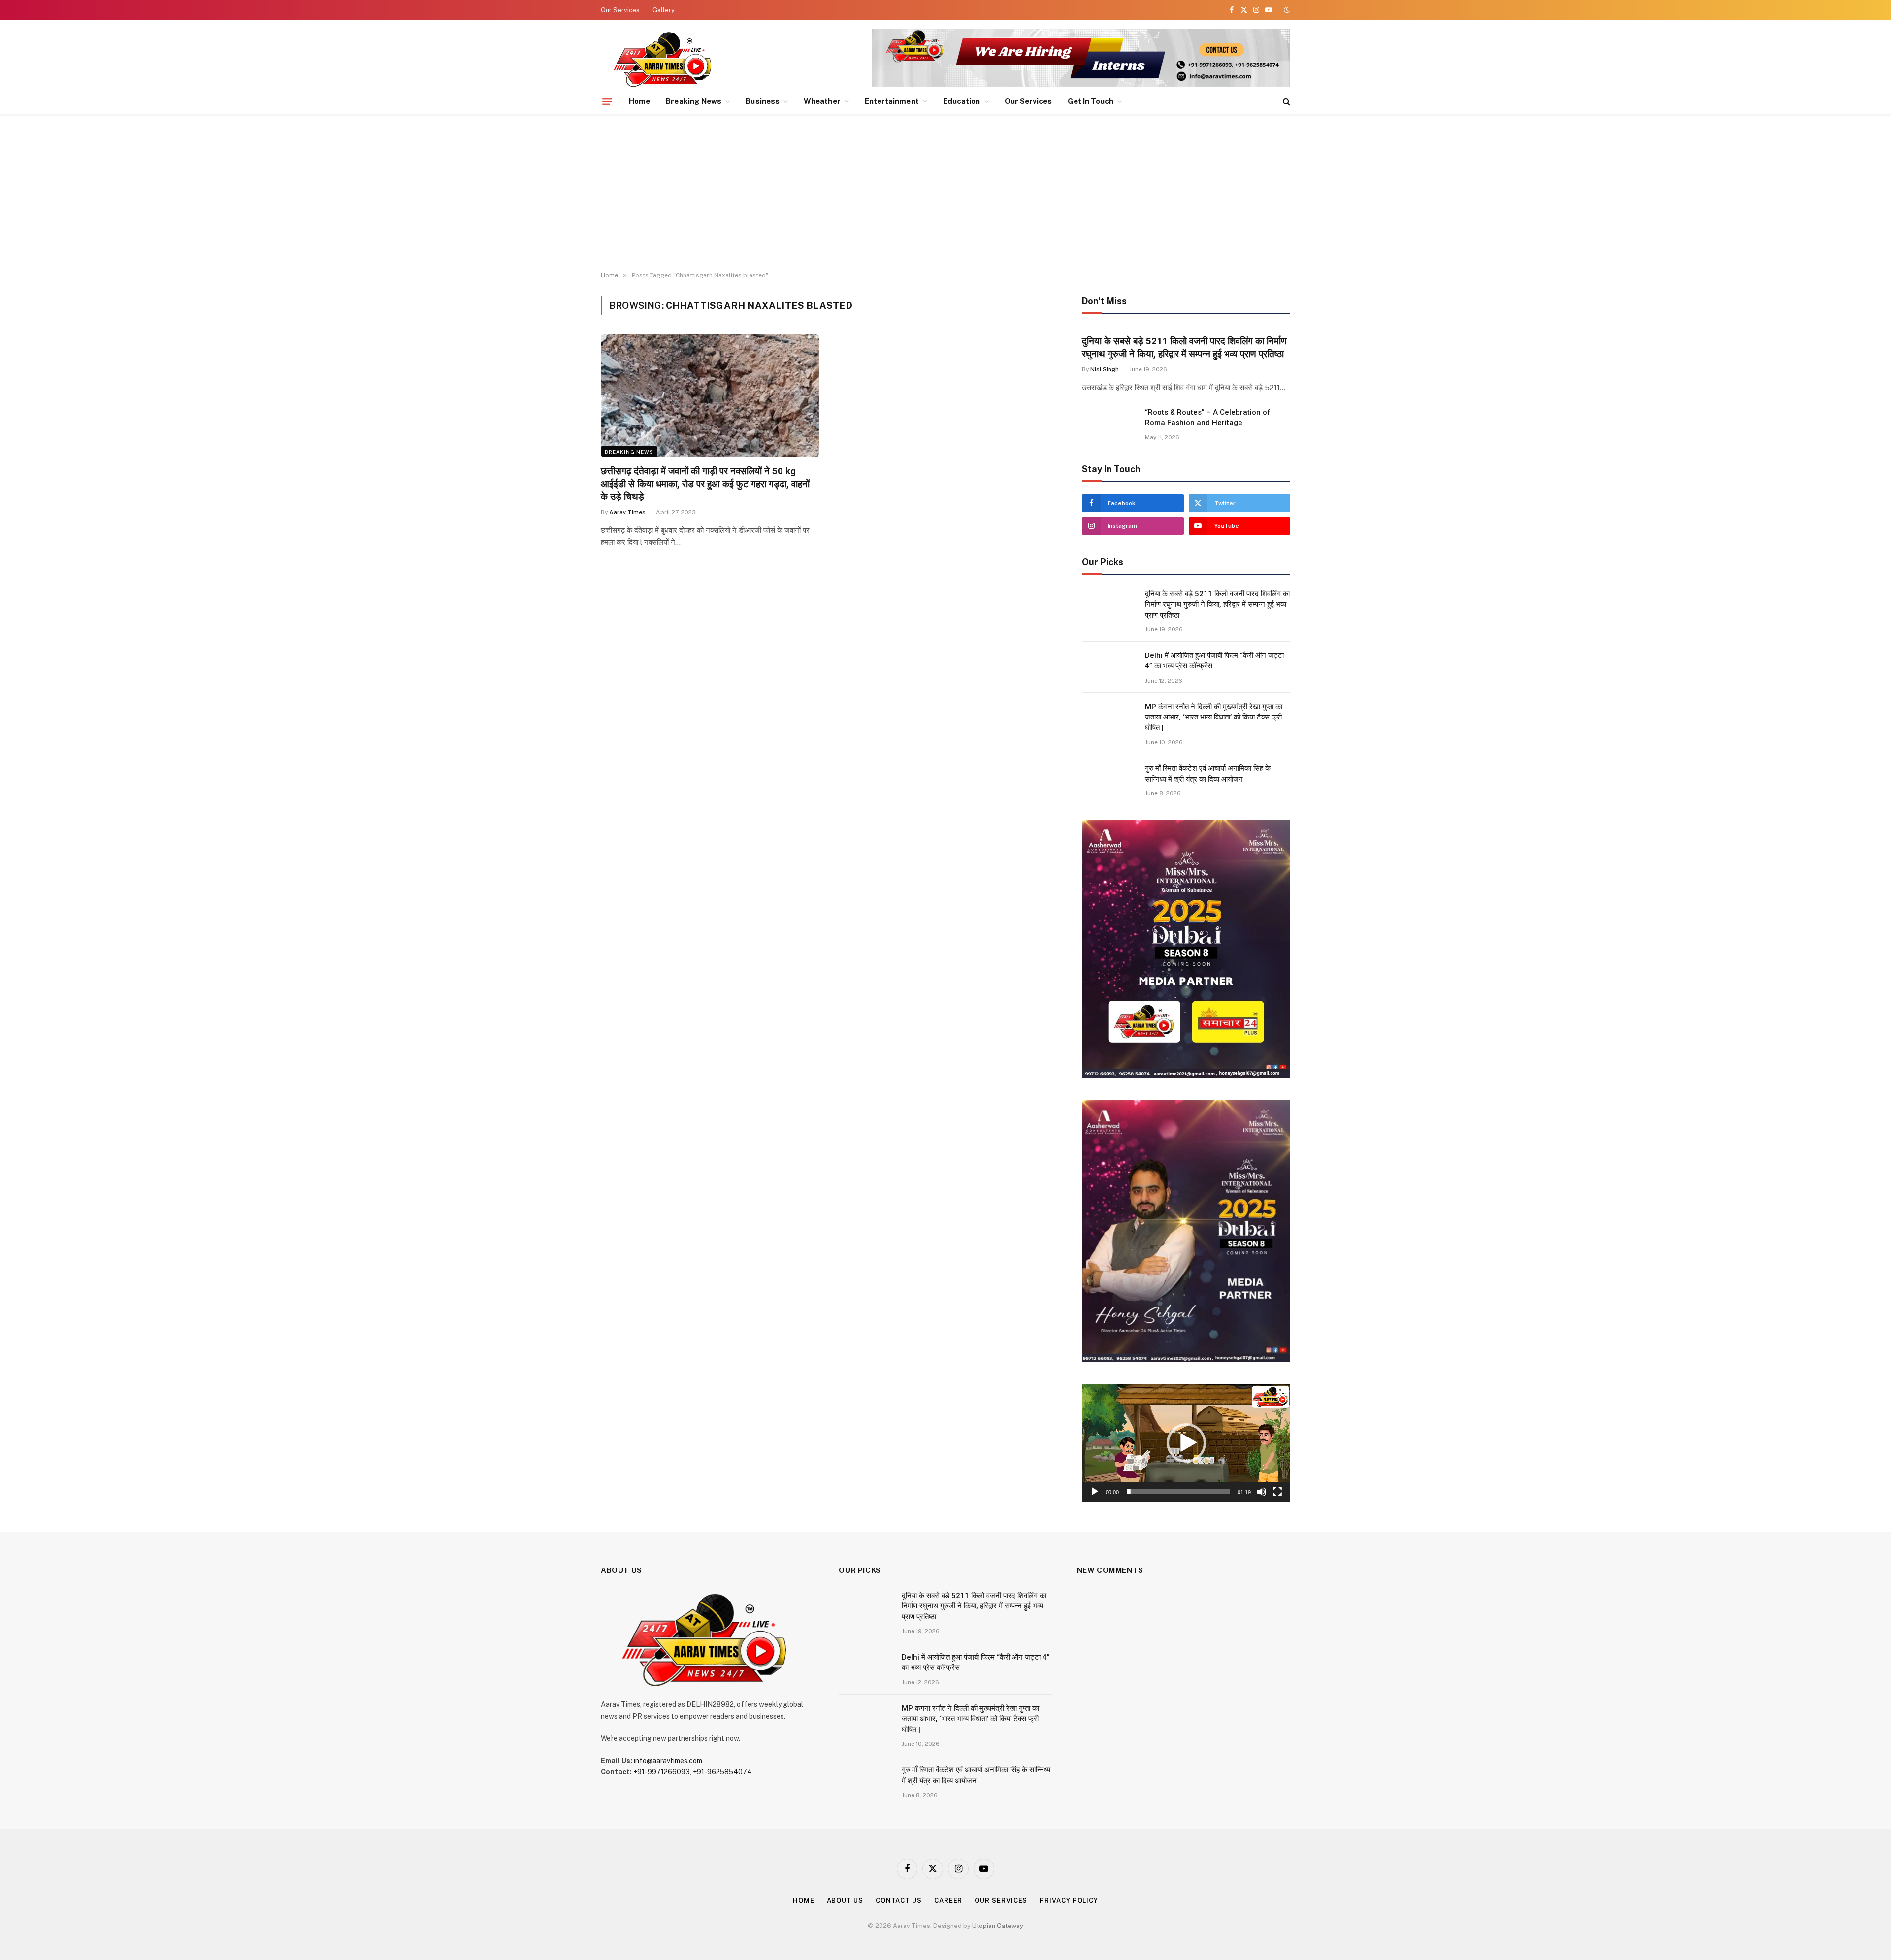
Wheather (822, 101)
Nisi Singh (1105, 369)
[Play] (1095, 1492)
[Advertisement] (945, 193)
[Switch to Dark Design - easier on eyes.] (1286, 10)
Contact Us (899, 1901)
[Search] (1286, 102)
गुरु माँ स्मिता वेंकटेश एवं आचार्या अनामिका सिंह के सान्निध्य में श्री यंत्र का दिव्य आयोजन (1208, 773)
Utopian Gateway (998, 1926)
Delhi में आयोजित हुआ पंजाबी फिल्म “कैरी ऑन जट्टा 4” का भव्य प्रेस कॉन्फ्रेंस (1214, 661)
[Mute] (1262, 1492)
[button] (1186, 1443)
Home (639, 101)
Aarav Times (627, 512)
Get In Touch (1091, 101)
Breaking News (694, 101)
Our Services (620, 10)
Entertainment (892, 101)
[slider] (1178, 1492)
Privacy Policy (1069, 1901)
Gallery (664, 10)
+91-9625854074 (722, 1772)
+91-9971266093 (662, 1772)
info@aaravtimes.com (668, 1761)
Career (948, 1901)
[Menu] (607, 101)
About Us (845, 1901)
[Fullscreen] (1277, 1492)
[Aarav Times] (664, 59)
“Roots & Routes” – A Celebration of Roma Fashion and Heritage (1208, 417)
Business (763, 101)
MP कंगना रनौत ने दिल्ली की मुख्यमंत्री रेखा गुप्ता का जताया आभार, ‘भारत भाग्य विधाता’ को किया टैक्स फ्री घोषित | (1214, 717)
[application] (1186, 1443)
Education (962, 101)
